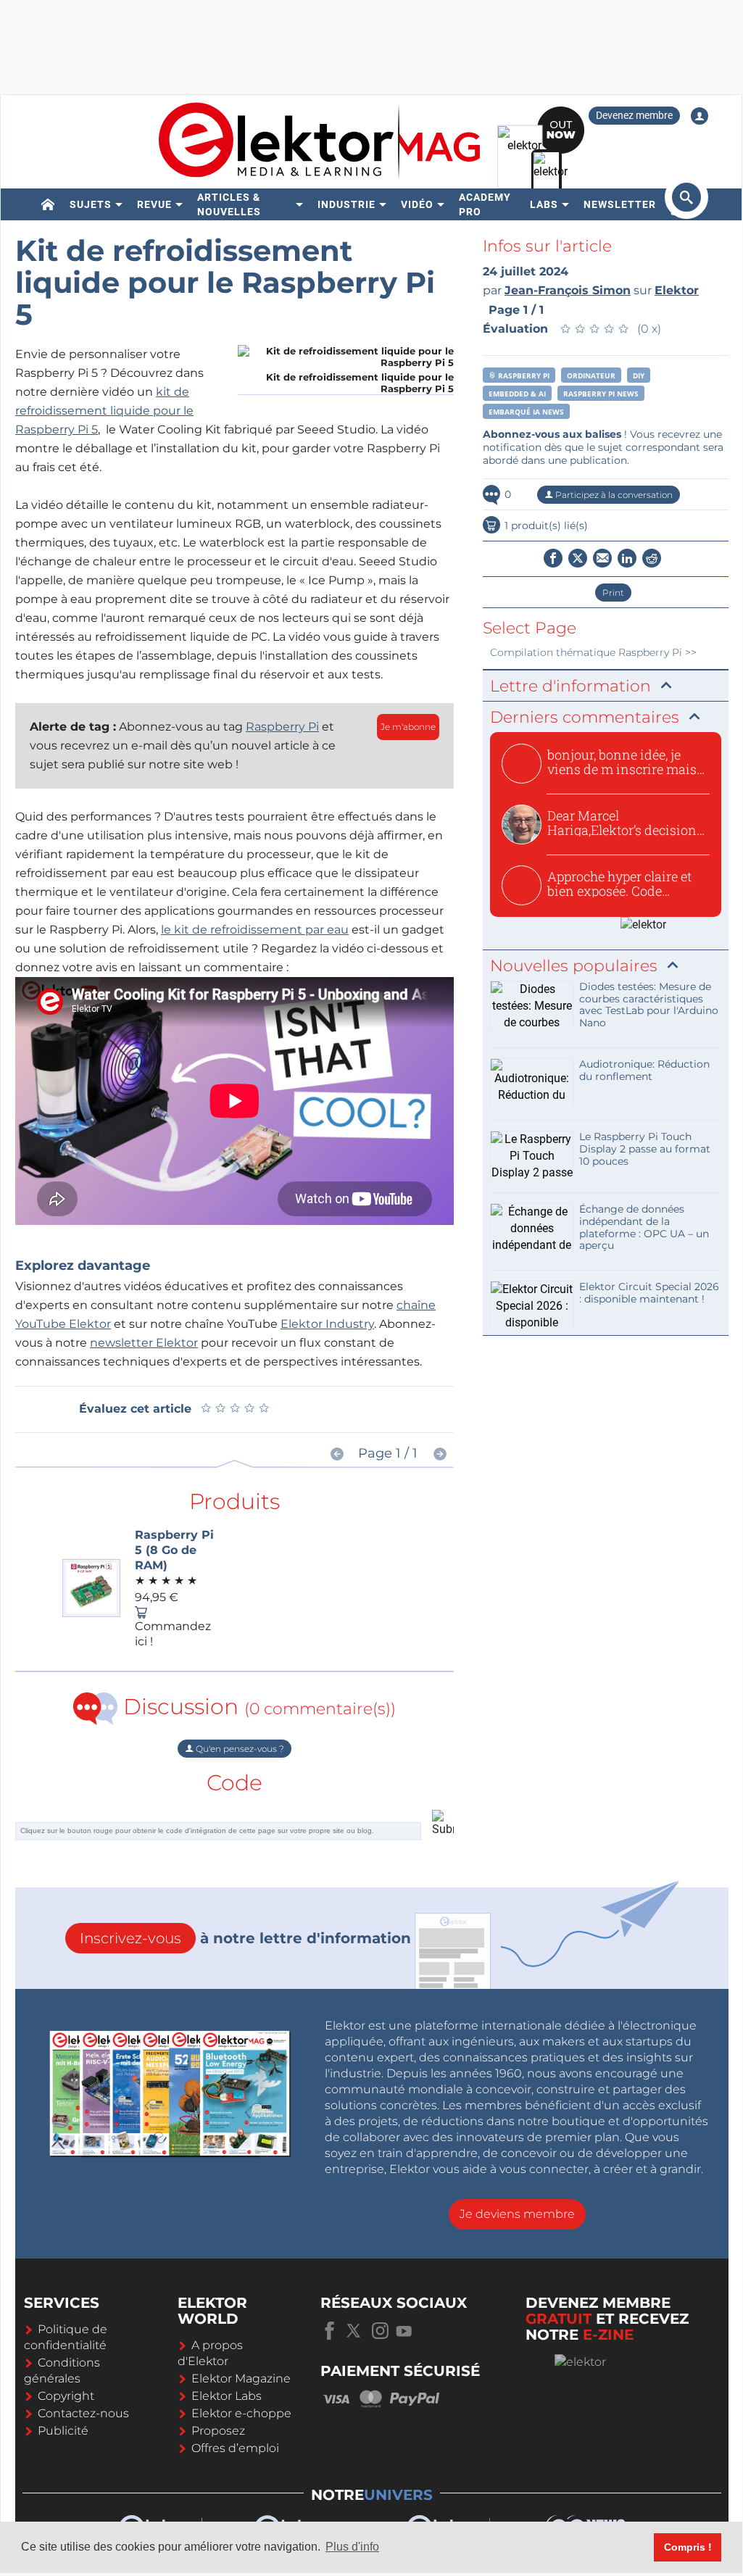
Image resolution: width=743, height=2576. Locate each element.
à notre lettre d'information (245, 1938)
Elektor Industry (327, 1324)
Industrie (346, 204)
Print (613, 593)
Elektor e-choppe (241, 2413)
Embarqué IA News (526, 412)
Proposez (218, 2431)
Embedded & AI (517, 394)
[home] (48, 204)
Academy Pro (485, 204)
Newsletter (620, 204)
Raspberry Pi (282, 727)
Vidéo (417, 204)
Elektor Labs (227, 2396)
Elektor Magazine (241, 2378)
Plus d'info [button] (352, 2547)
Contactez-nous (83, 2413)
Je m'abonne (408, 727)
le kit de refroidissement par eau (255, 930)
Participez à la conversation (613, 495)
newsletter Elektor (144, 1343)
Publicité (63, 2431)
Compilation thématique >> (593, 652)
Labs (544, 204)
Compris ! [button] (688, 2547)
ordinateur (591, 375)
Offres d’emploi (235, 2448)
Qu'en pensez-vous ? (239, 1749)
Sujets (91, 204)
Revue (154, 204)
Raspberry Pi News (601, 394)
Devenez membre (634, 115)
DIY (639, 375)
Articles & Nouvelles (229, 204)
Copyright (66, 2396)
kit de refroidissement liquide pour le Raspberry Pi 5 (104, 411)
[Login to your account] (700, 116)
